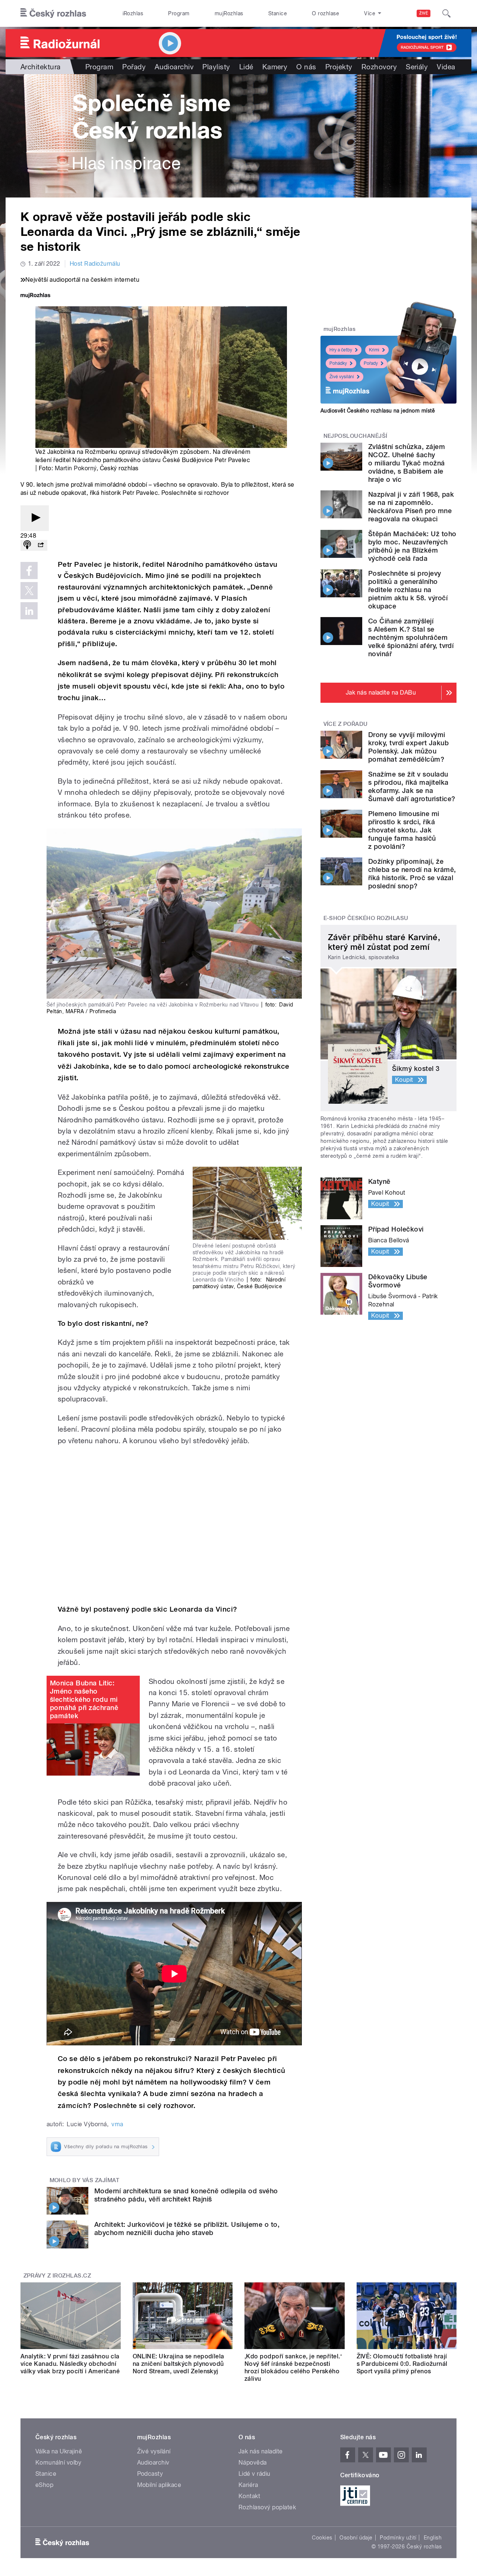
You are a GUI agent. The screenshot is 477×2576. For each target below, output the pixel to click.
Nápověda (253, 2463)
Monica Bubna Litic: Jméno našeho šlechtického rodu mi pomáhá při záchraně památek (84, 1699)
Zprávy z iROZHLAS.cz (57, 2276)
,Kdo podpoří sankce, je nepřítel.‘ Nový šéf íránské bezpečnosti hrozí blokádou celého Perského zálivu (293, 2368)
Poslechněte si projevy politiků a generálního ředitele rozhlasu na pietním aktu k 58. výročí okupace (408, 590)
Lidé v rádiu (255, 2474)
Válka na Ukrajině (59, 2451)
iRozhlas (133, 13)
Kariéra (248, 2485)
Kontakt (249, 2496)
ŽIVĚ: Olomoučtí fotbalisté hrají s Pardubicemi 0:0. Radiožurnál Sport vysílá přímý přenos (402, 2364)
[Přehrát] (35, 518)
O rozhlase (326, 13)
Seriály (417, 67)
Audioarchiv (174, 67)
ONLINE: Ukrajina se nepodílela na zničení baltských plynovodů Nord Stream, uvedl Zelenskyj (179, 2364)
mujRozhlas (229, 13)
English (433, 2538)
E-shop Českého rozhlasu (366, 918)
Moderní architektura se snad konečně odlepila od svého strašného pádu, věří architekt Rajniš (186, 2195)
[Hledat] (446, 13)
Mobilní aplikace (159, 2485)
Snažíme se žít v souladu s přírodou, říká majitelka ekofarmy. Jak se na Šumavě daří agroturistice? (412, 786)
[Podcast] (27, 545)
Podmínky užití (398, 2538)
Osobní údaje (356, 2538)
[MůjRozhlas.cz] (35, 296)
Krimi (374, 350)
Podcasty (150, 2474)
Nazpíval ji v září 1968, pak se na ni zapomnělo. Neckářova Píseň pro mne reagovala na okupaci (411, 507)
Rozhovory (379, 67)
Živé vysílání (342, 377)
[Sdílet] (41, 545)
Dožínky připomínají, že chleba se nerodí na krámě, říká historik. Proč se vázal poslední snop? (412, 874)
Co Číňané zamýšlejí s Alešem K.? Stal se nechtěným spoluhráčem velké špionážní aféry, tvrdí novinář (411, 637)
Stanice (278, 13)
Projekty (339, 67)
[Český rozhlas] (53, 13)
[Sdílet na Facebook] (29, 570)
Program (179, 13)
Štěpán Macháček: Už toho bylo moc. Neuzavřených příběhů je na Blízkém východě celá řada (412, 546)
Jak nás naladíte (261, 2451)
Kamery (275, 67)
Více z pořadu (346, 724)
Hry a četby (341, 350)
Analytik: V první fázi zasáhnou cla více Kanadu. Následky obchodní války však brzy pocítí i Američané (70, 2364)
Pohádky (338, 363)
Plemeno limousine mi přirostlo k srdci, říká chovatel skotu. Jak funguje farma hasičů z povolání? (404, 830)
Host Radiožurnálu (95, 264)
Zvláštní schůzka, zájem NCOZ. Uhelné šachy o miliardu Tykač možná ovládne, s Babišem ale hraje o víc (407, 463)
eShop (44, 2485)
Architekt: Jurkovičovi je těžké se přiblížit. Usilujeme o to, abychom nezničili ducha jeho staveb (187, 2229)
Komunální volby (58, 2463)
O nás (306, 67)
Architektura (41, 67)
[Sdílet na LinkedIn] (29, 611)
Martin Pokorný (76, 468)
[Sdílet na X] (29, 591)
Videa (446, 67)
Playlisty (216, 67)
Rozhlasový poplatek (267, 2507)
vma (117, 2124)
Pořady (134, 67)
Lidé (246, 67)
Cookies (322, 2538)
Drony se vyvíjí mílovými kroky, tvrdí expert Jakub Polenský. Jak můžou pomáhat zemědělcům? (408, 747)
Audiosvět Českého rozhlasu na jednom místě (378, 411)
